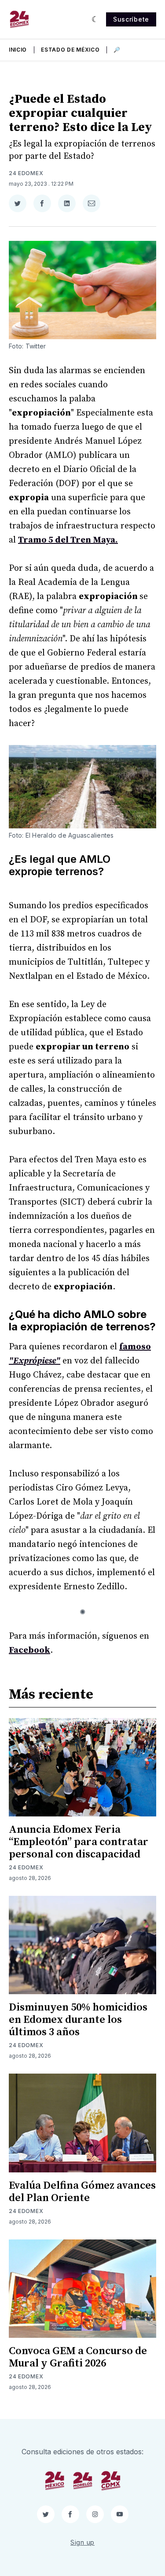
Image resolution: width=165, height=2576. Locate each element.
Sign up (82, 2542)
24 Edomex (26, 173)
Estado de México (70, 50)
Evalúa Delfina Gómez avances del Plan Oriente (82, 2192)
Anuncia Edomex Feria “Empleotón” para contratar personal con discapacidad (79, 1842)
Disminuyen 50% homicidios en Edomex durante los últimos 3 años (78, 2020)
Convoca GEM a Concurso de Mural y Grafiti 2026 (78, 2357)
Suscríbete (131, 19)
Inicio (18, 50)
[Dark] (95, 19)
